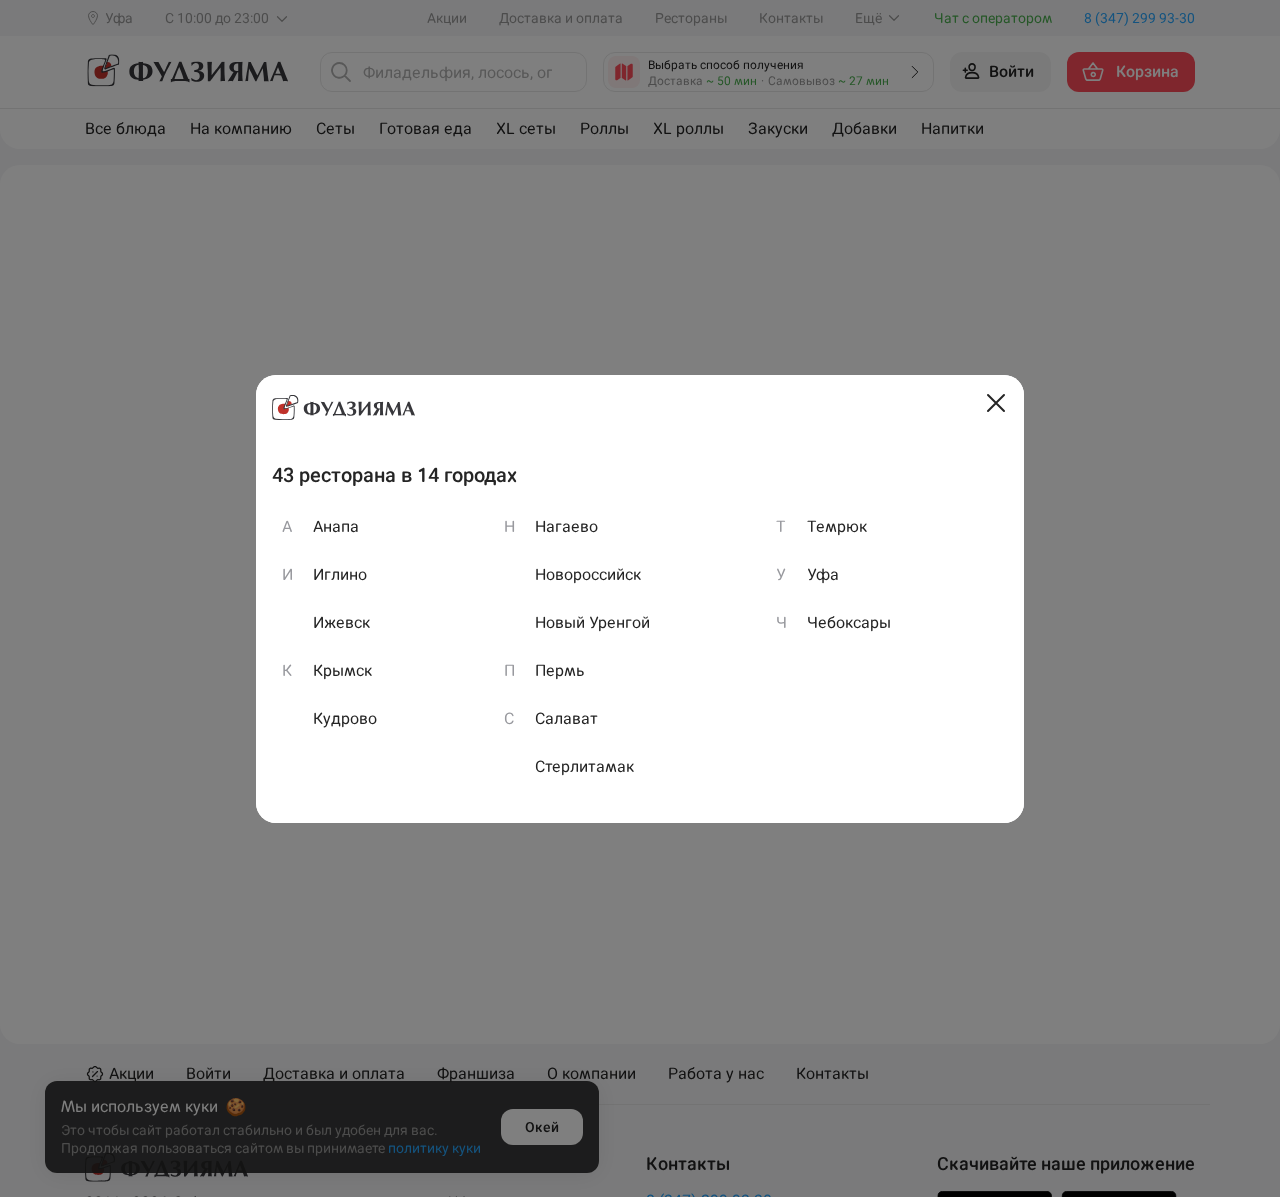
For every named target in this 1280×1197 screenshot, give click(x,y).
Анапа (336, 526)
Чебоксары (849, 622)
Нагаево (566, 526)
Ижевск (341, 622)
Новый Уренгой (592, 622)
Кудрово (345, 718)
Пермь (560, 670)
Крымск (342, 670)
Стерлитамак (584, 766)
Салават (566, 718)
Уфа (823, 574)
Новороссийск (588, 574)
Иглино (340, 574)
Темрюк (837, 526)
